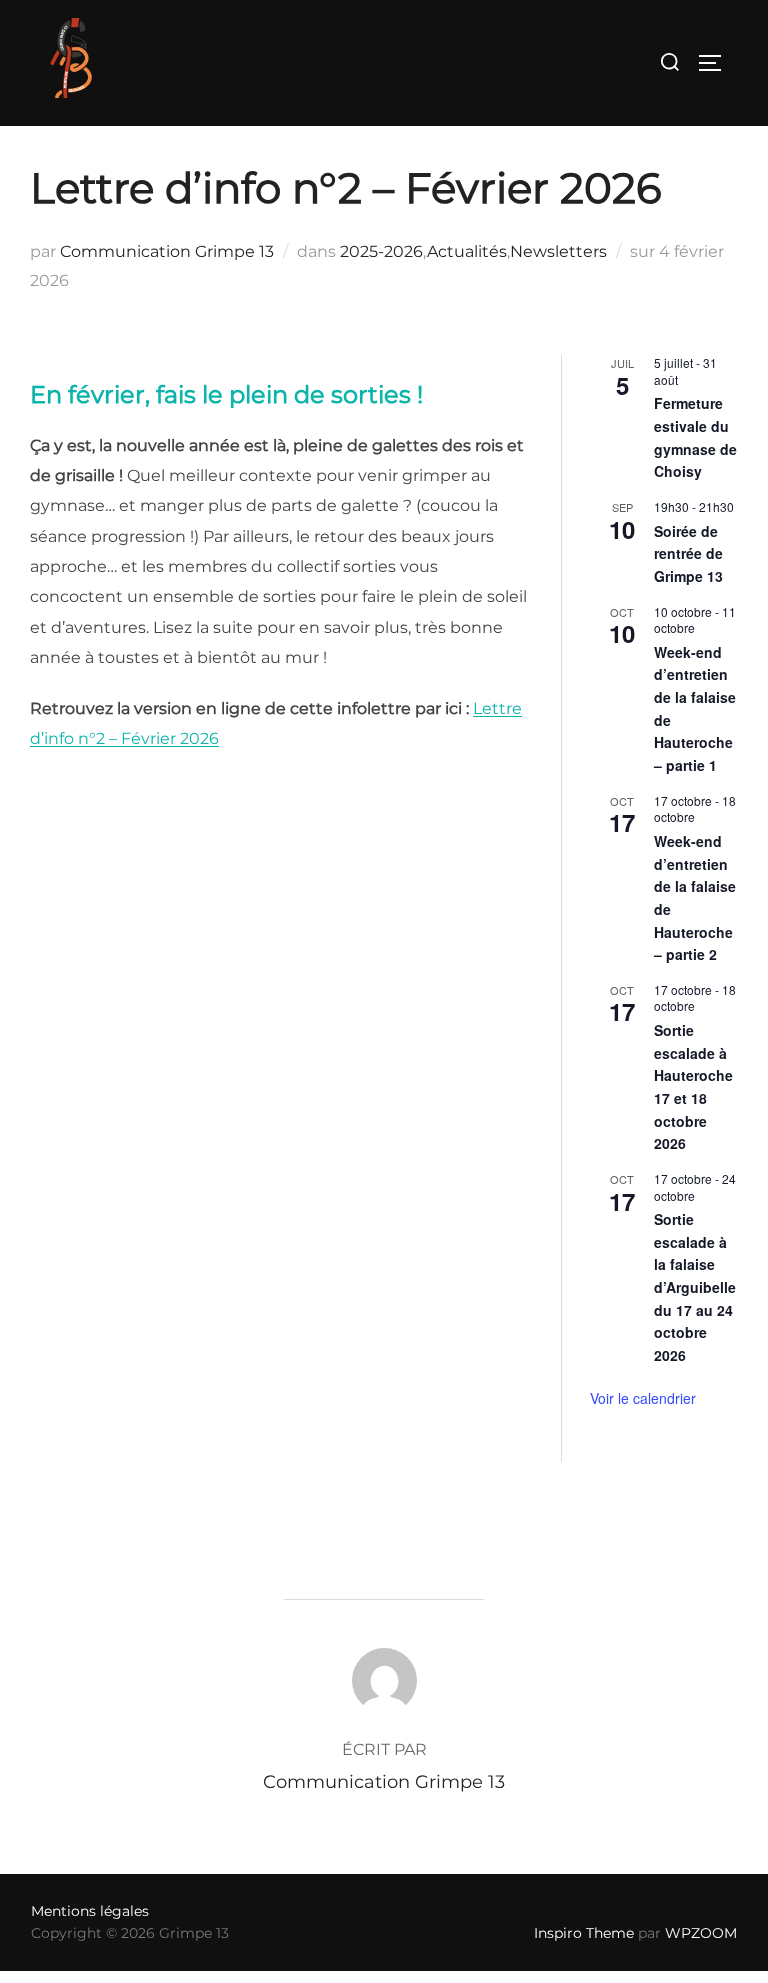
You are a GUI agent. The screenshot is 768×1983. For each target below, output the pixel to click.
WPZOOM (701, 1933)
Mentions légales (90, 1911)
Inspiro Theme (584, 1933)
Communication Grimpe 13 (167, 251)
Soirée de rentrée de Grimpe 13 (688, 553)
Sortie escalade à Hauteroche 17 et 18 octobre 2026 (693, 1086)
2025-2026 (381, 251)
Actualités (467, 251)
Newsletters (558, 251)
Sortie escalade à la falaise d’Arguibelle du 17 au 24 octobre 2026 (695, 1287)
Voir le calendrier (643, 1398)
